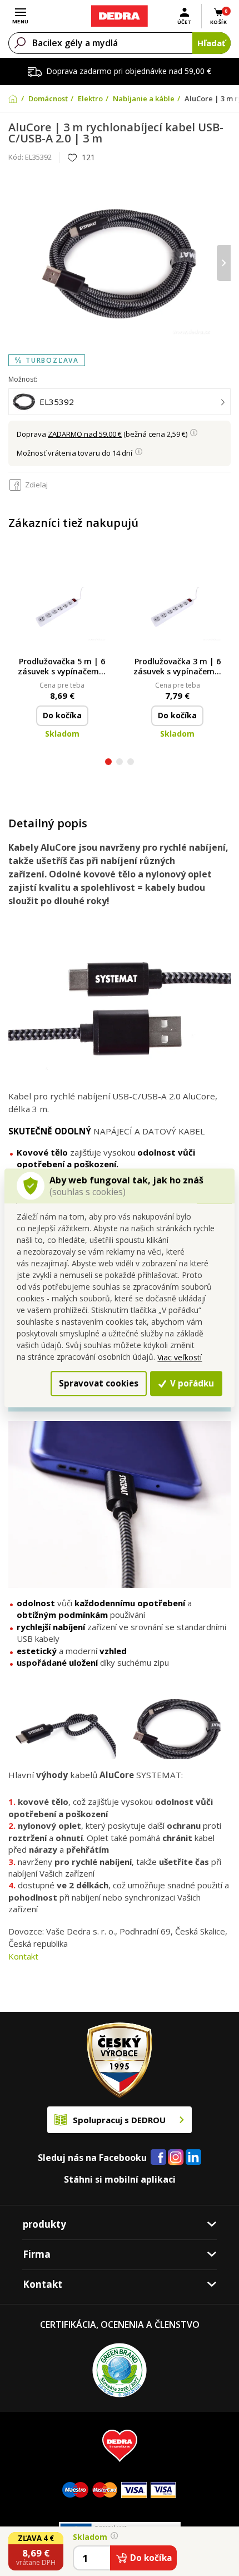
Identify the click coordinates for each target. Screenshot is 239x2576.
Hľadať (211, 43)
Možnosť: (23, 379)
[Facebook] (158, 2158)
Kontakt (23, 1956)
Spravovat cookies (99, 1383)
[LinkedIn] (193, 2158)
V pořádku (191, 1383)
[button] (108, 763)
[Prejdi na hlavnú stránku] (119, 16)
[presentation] (15, 263)
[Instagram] (176, 2158)
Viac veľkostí (180, 1357)
